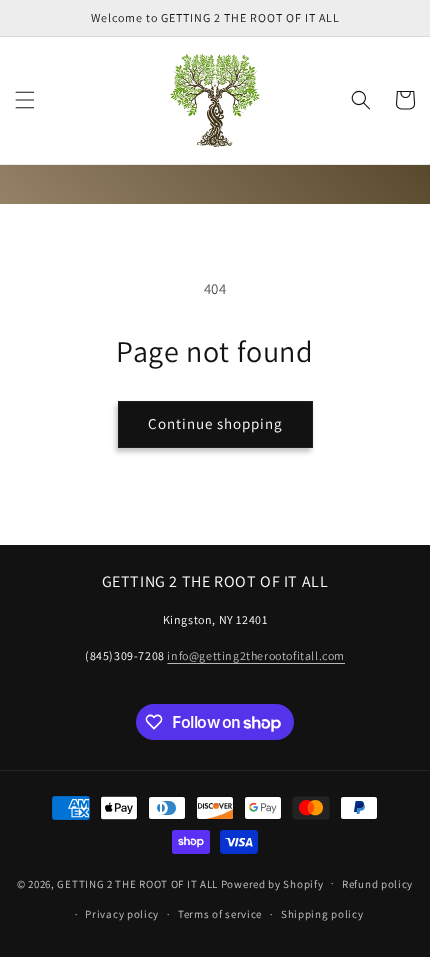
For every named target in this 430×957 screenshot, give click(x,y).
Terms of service (220, 914)
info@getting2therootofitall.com (256, 655)
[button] (25, 100)
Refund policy (377, 884)
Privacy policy (122, 914)
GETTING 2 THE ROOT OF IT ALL (137, 883)
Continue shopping (215, 423)
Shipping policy (322, 914)
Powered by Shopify (272, 883)
